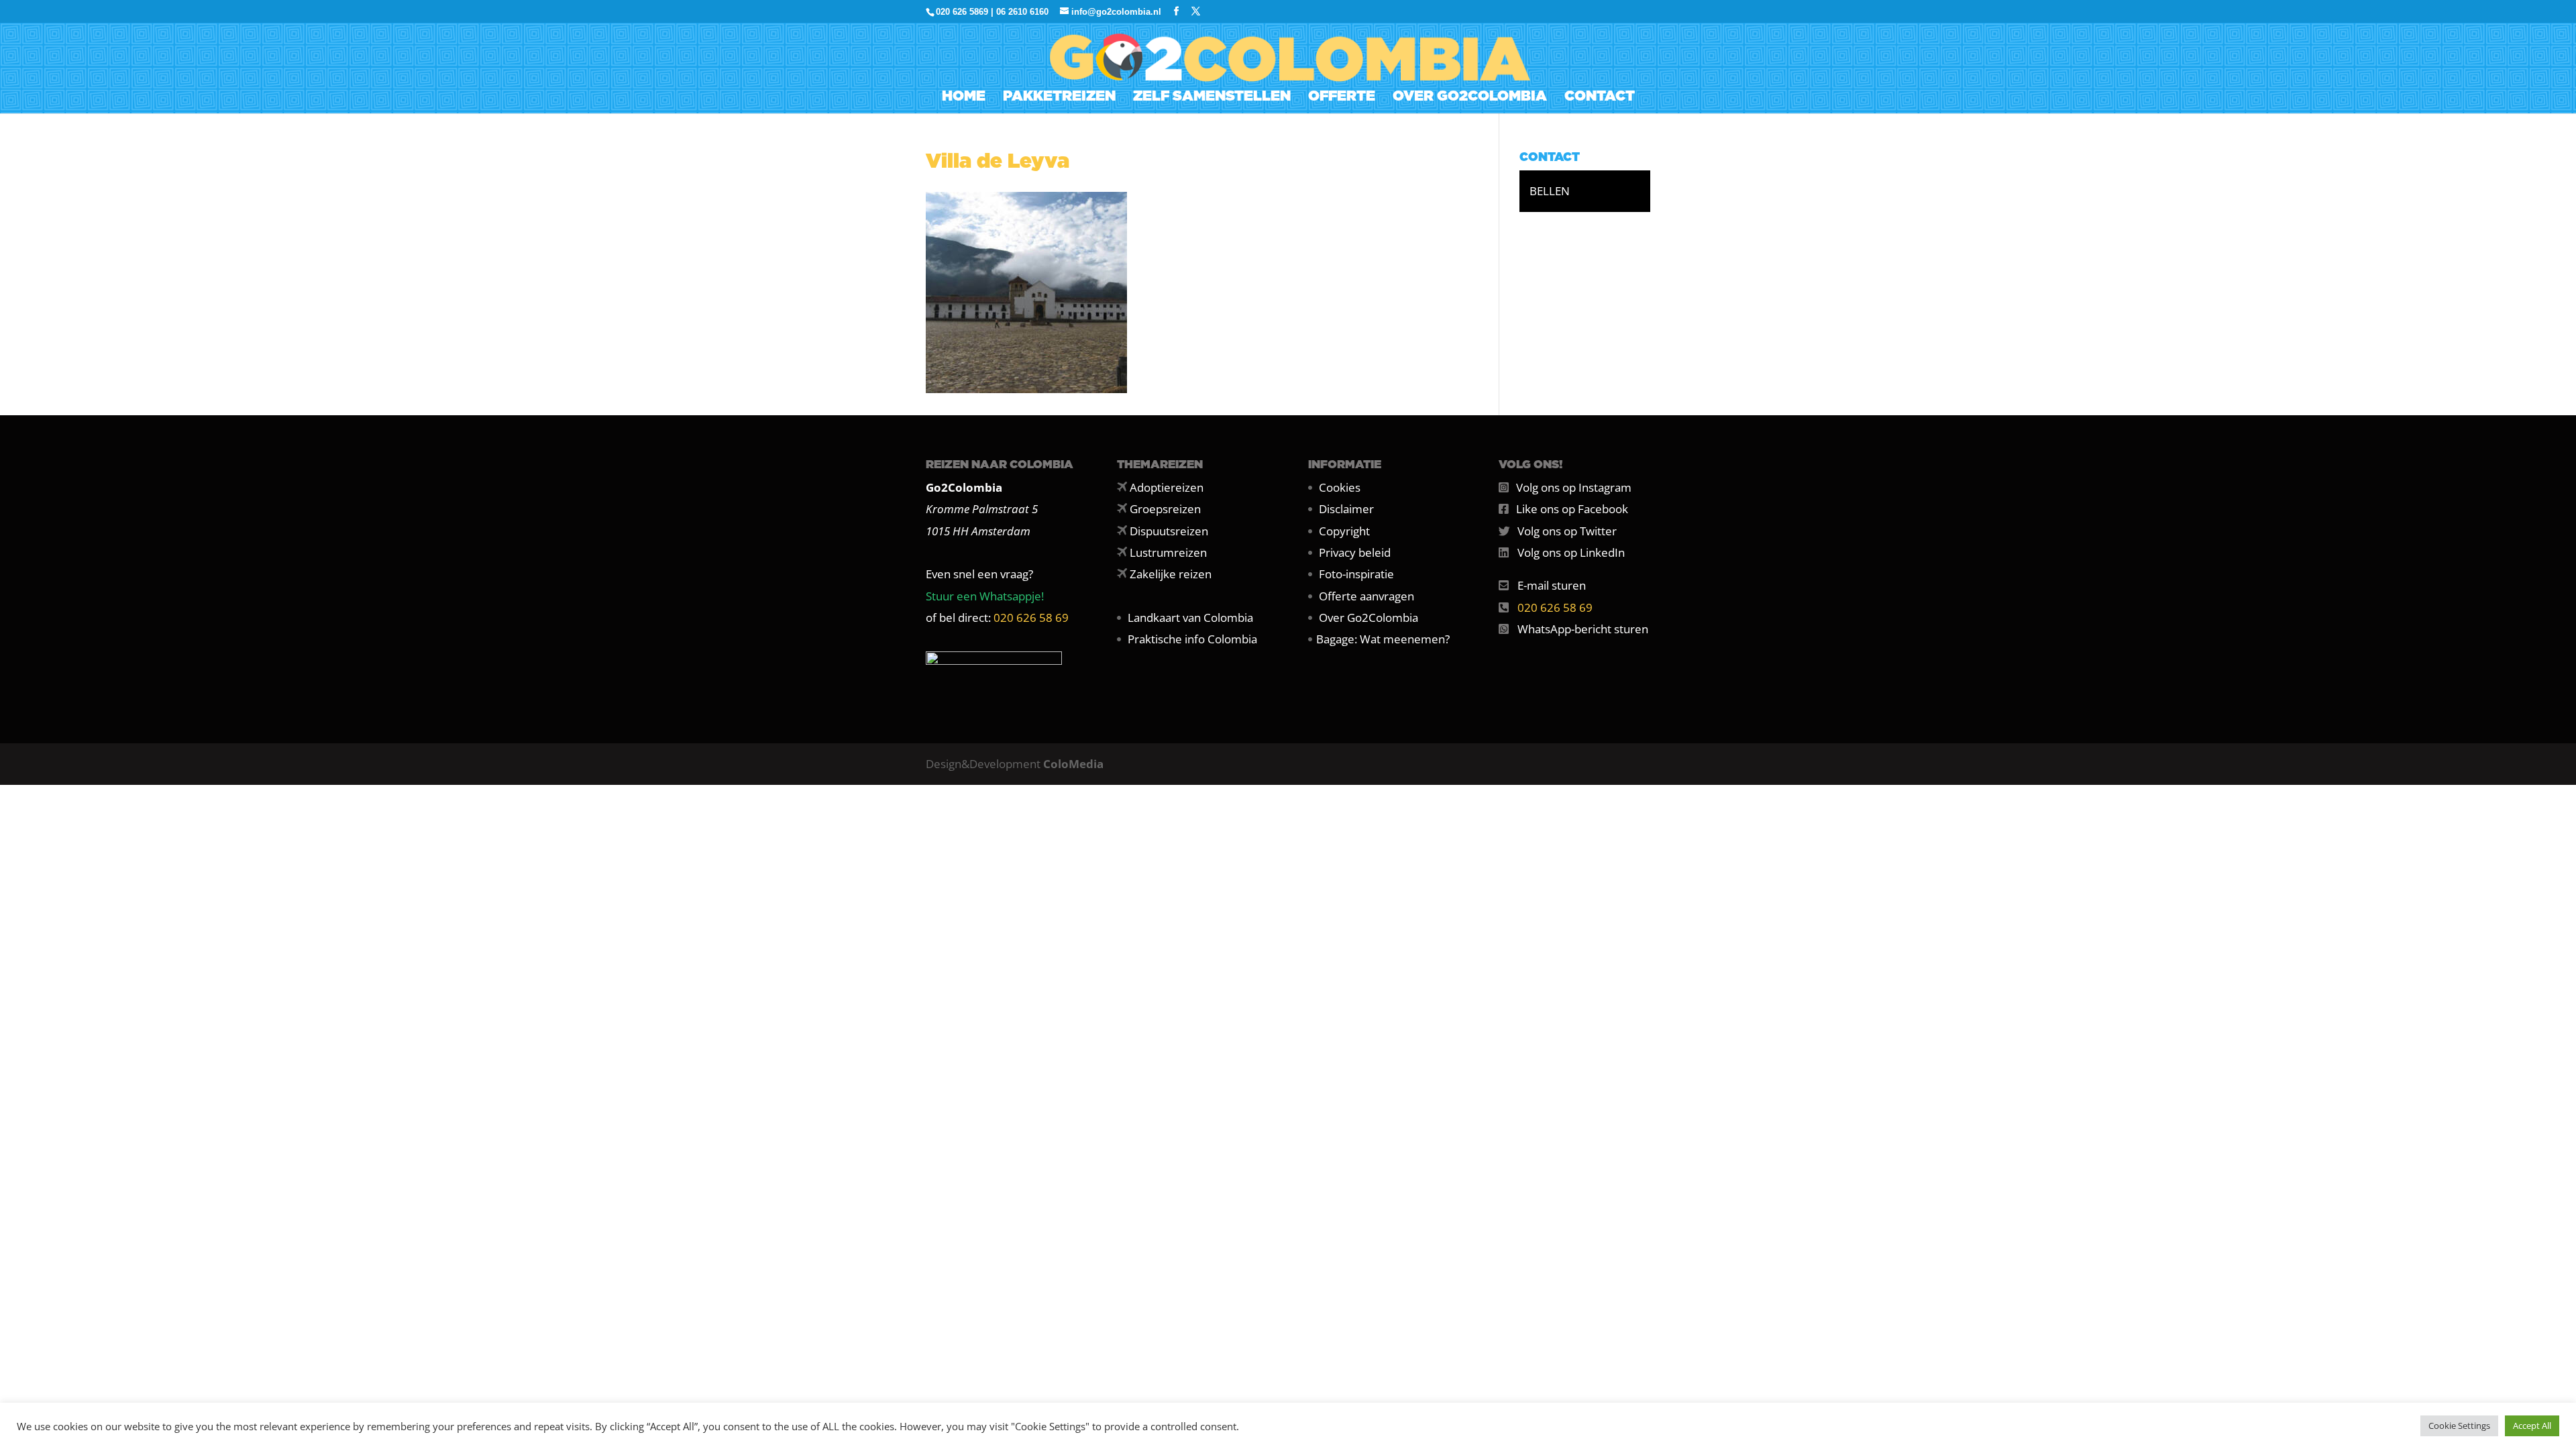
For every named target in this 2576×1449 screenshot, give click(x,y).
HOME (964, 98)
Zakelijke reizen (1171, 574)
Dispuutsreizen (1169, 531)
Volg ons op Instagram (1574, 487)
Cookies (1340, 487)
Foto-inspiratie (1356, 574)
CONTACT (1600, 98)
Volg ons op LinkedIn (1571, 552)
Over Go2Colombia (1368, 618)
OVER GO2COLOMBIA (1470, 98)
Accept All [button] (2532, 1426)
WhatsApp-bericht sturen (1583, 629)
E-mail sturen (1552, 585)
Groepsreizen (1165, 509)
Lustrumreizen (1168, 552)
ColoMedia (1073, 764)
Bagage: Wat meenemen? (1383, 639)
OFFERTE (1342, 98)
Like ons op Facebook (1572, 509)
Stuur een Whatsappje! (985, 596)
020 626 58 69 (1031, 618)
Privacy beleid (1355, 552)
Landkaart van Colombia (1190, 618)
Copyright (1344, 531)
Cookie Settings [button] (2459, 1426)
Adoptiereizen (1167, 487)
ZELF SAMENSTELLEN (1212, 98)
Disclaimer (1346, 509)
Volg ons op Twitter (1567, 531)
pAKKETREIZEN (1059, 98)
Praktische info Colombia (1192, 639)
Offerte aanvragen (1366, 596)
